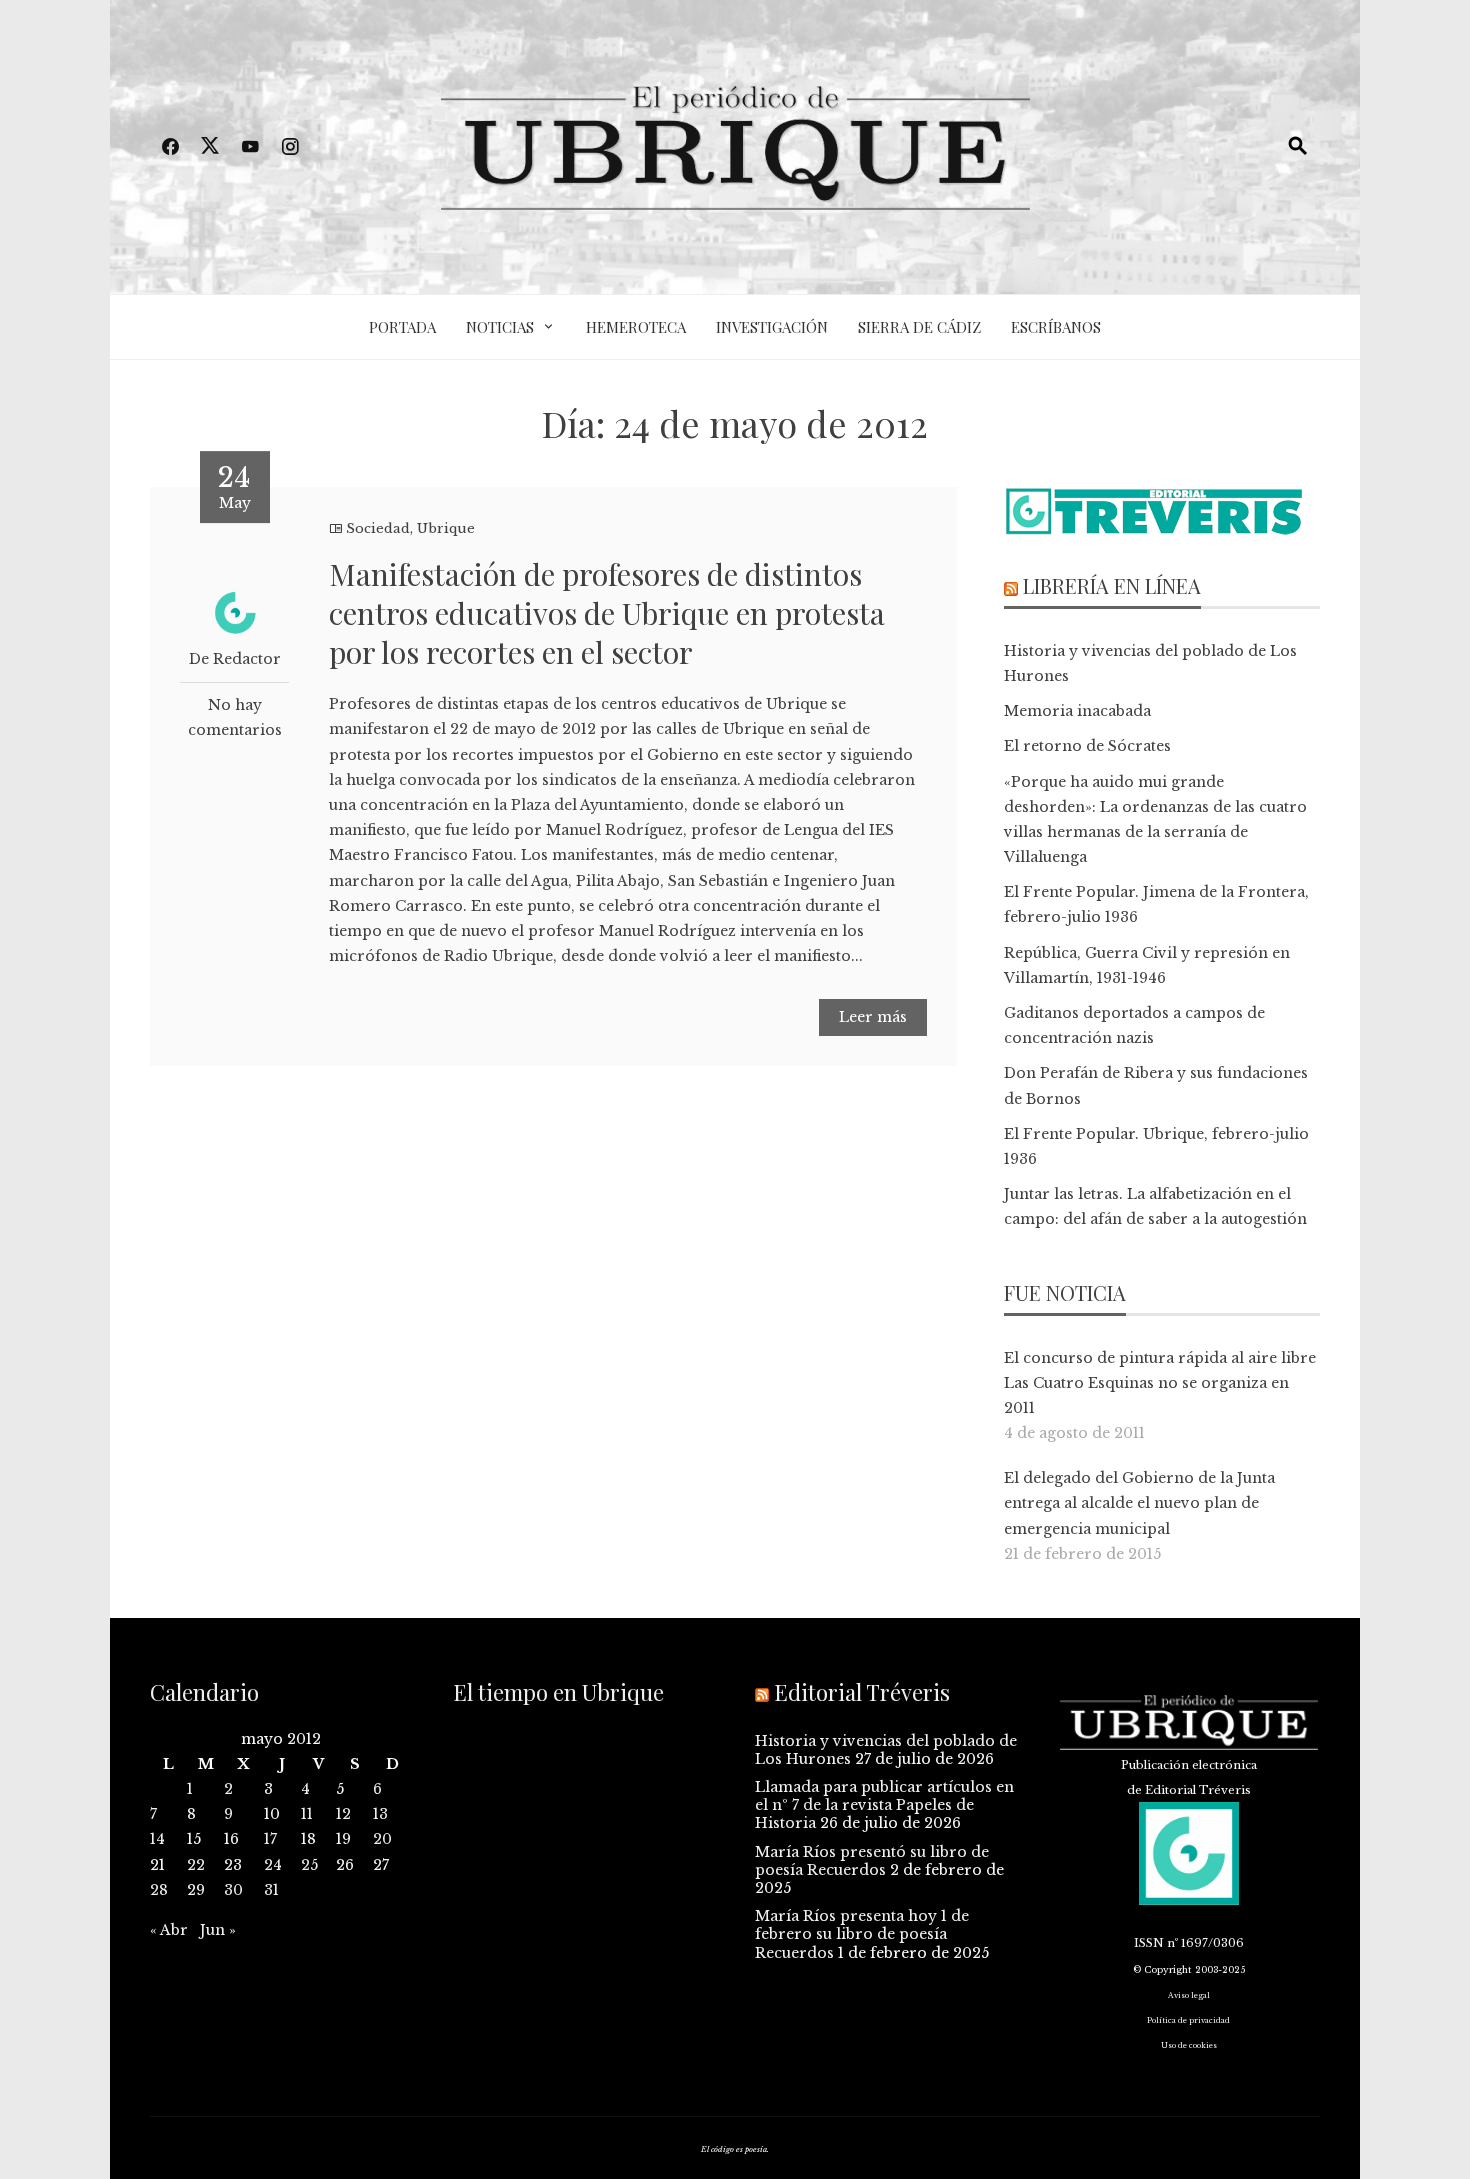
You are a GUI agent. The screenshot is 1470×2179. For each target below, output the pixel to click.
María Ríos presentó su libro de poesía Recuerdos (872, 1861)
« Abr (169, 1930)
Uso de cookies (1189, 2045)
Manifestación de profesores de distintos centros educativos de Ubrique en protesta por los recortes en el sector (607, 613)
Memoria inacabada (1077, 711)
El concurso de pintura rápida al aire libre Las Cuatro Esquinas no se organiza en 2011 (1160, 1383)
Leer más (873, 1017)
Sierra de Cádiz (919, 327)
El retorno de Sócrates (1087, 746)
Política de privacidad (1188, 2020)
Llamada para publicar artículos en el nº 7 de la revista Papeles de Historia (884, 1805)
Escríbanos (1056, 327)
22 (196, 1865)
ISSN (1149, 1943)
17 (270, 1839)
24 (273, 1865)
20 (382, 1839)
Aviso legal (1189, 1995)
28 (159, 1890)
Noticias (500, 327)
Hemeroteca (636, 327)
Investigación (772, 327)
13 (380, 1814)
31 (271, 1890)
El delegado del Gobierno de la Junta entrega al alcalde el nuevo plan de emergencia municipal (1139, 1503)
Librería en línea (1112, 585)
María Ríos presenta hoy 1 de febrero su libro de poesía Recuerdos (862, 1934)
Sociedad (378, 528)
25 (309, 1865)
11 (307, 1814)
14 (157, 1839)
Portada (402, 327)
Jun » (218, 1930)
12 (343, 1814)
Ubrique (446, 528)
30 (233, 1890)
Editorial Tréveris (862, 1692)
